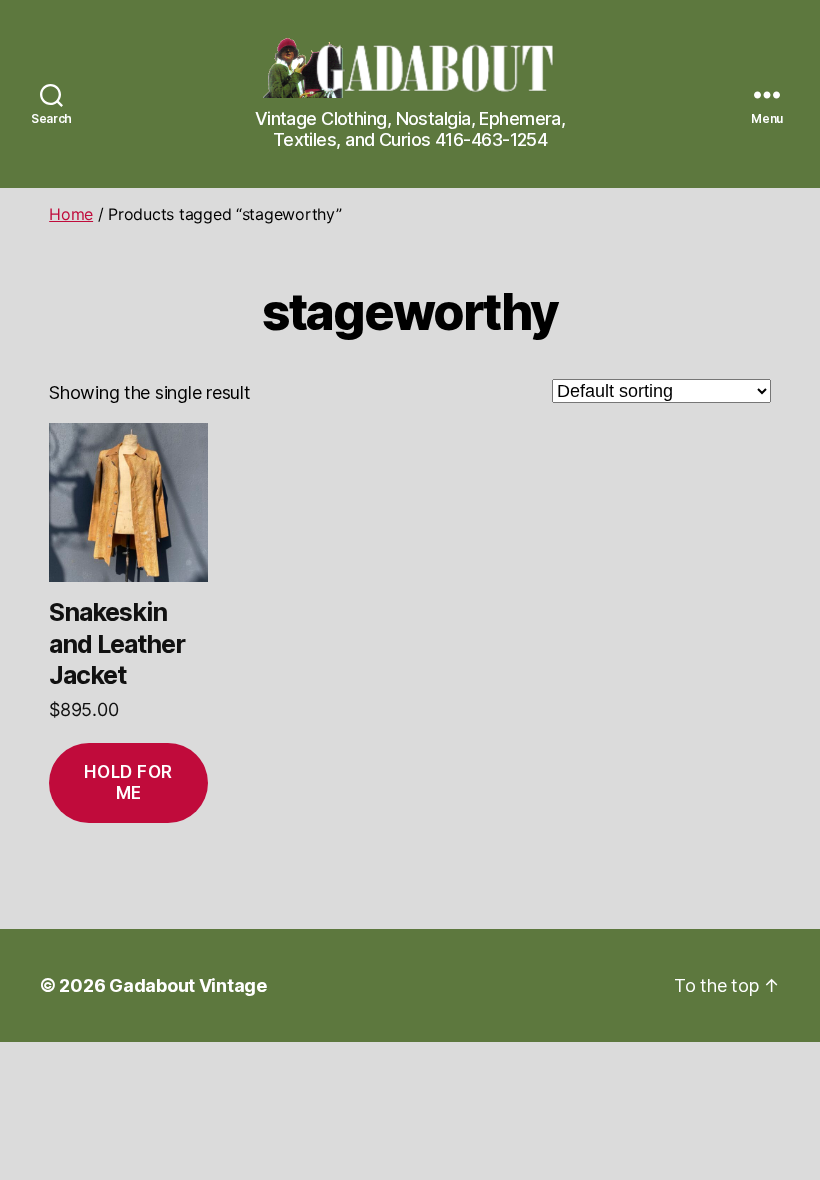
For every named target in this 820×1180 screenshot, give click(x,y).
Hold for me (128, 782)
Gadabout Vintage (188, 985)
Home (71, 214)
